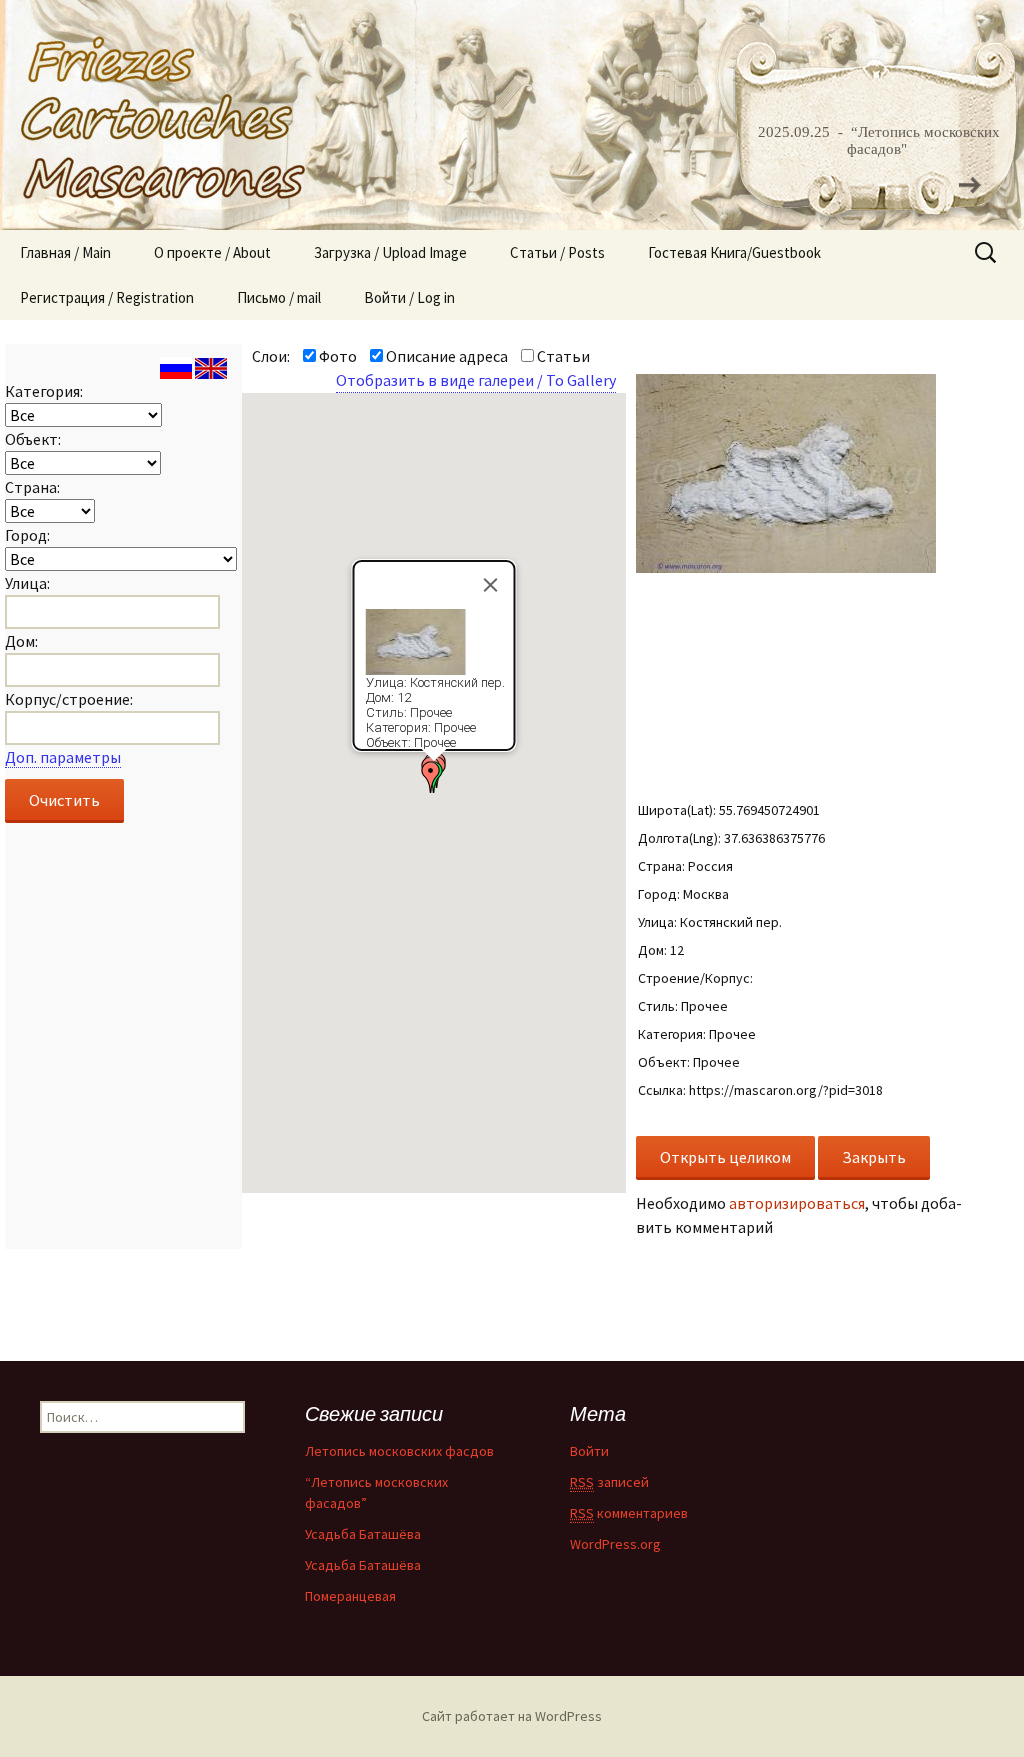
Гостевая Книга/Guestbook (734, 252)
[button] (431, 777)
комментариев (629, 1513)
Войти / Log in (409, 297)
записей (609, 1482)
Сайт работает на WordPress (512, 1716)
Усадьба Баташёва (363, 1534)
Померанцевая (350, 1596)
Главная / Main (65, 252)
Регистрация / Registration (107, 297)
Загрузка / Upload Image (390, 252)
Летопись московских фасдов (399, 1451)
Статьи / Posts (557, 252)
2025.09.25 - (802, 132)
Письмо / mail (279, 297)
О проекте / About (212, 252)
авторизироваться (797, 1203)
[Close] (490, 585)
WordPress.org (615, 1544)
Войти (589, 1451)
